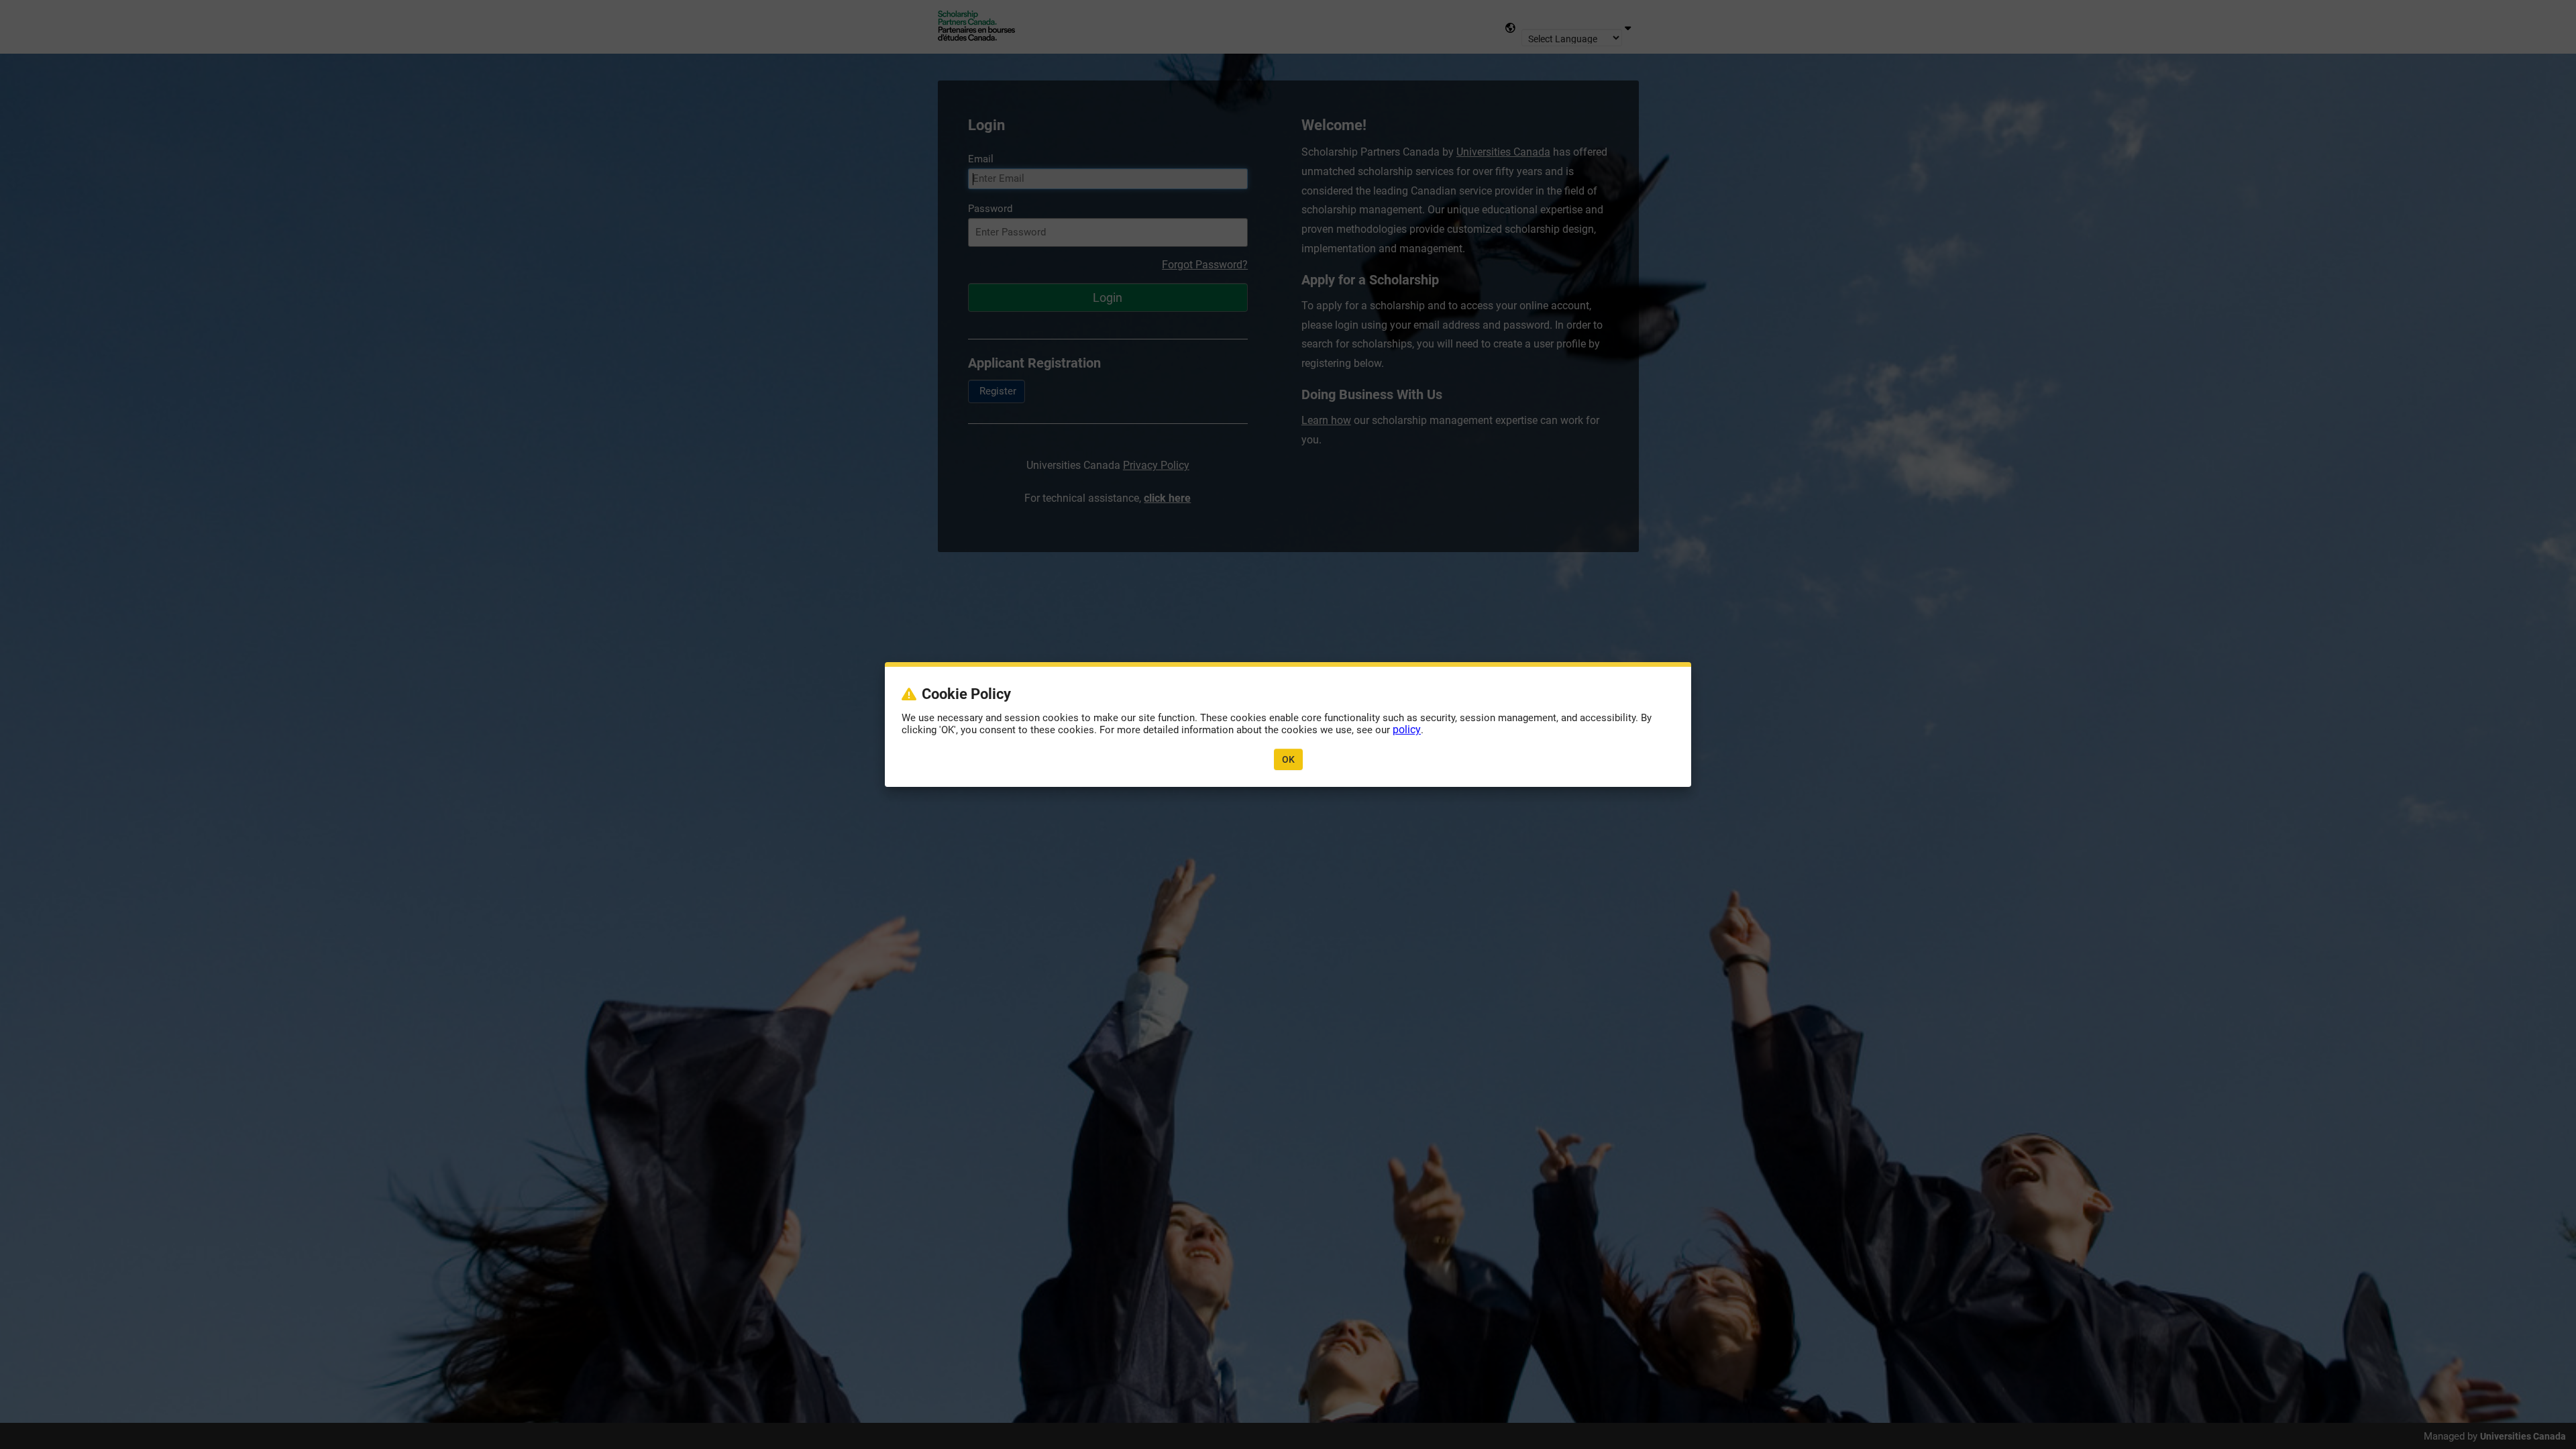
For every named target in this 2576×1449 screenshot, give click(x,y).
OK (1288, 759)
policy (1407, 730)
